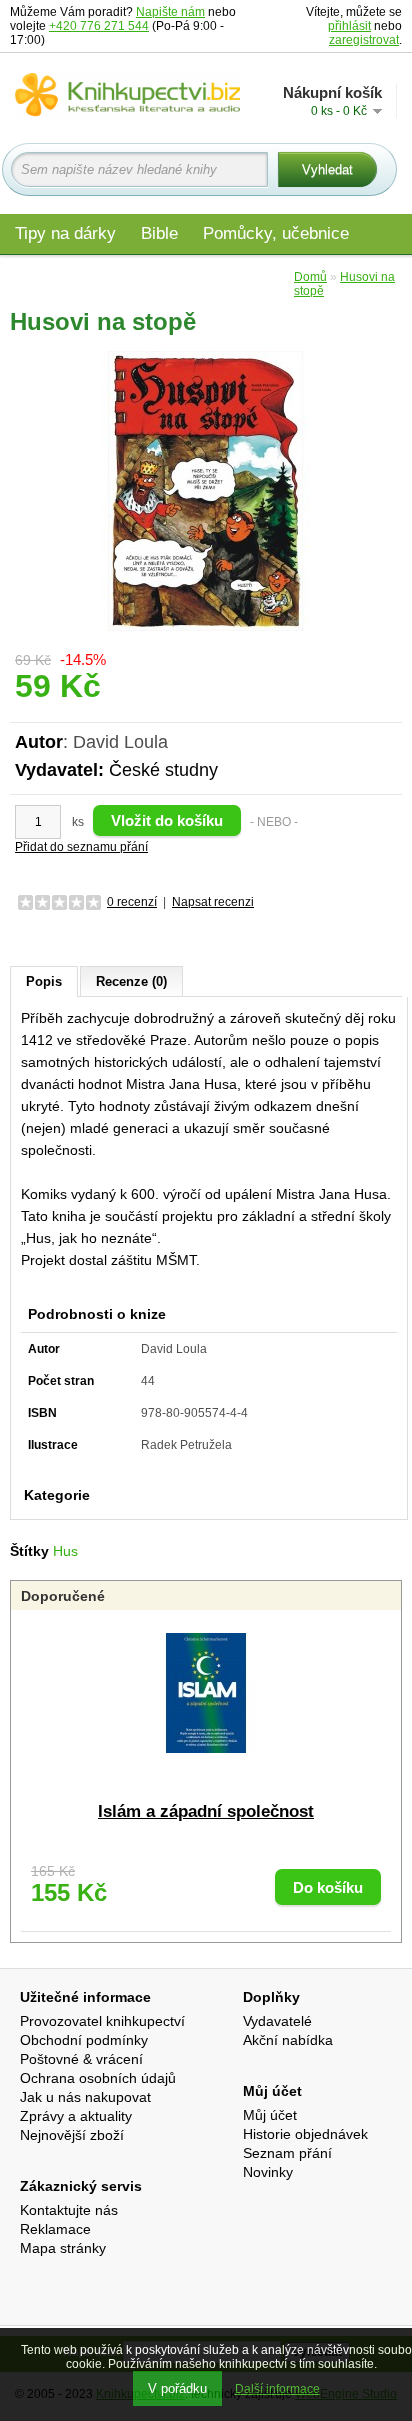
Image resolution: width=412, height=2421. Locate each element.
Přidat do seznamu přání (81, 847)
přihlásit (349, 26)
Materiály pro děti (80, 276)
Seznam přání (287, 2153)
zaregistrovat (364, 40)
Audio (191, 276)
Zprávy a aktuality (76, 2116)
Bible (159, 233)
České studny (163, 770)
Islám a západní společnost (206, 1811)
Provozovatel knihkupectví (102, 2021)
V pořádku (177, 2388)
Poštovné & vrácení (81, 2059)
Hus (65, 1551)
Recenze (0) (131, 981)
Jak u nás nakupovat (85, 2097)
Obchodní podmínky (84, 2040)
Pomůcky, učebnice (276, 233)
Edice (258, 276)
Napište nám (170, 12)
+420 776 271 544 (99, 26)
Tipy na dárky (65, 233)
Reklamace (55, 2229)
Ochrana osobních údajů (98, 2078)
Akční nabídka (288, 2040)
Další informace (277, 2389)
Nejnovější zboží (72, 2135)
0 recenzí (132, 902)
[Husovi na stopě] (206, 490)
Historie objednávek (305, 2134)
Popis (44, 981)
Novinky (268, 2172)
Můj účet (270, 2115)
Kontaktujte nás (69, 2210)
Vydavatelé (277, 2021)
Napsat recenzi (213, 902)
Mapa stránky (63, 2248)
